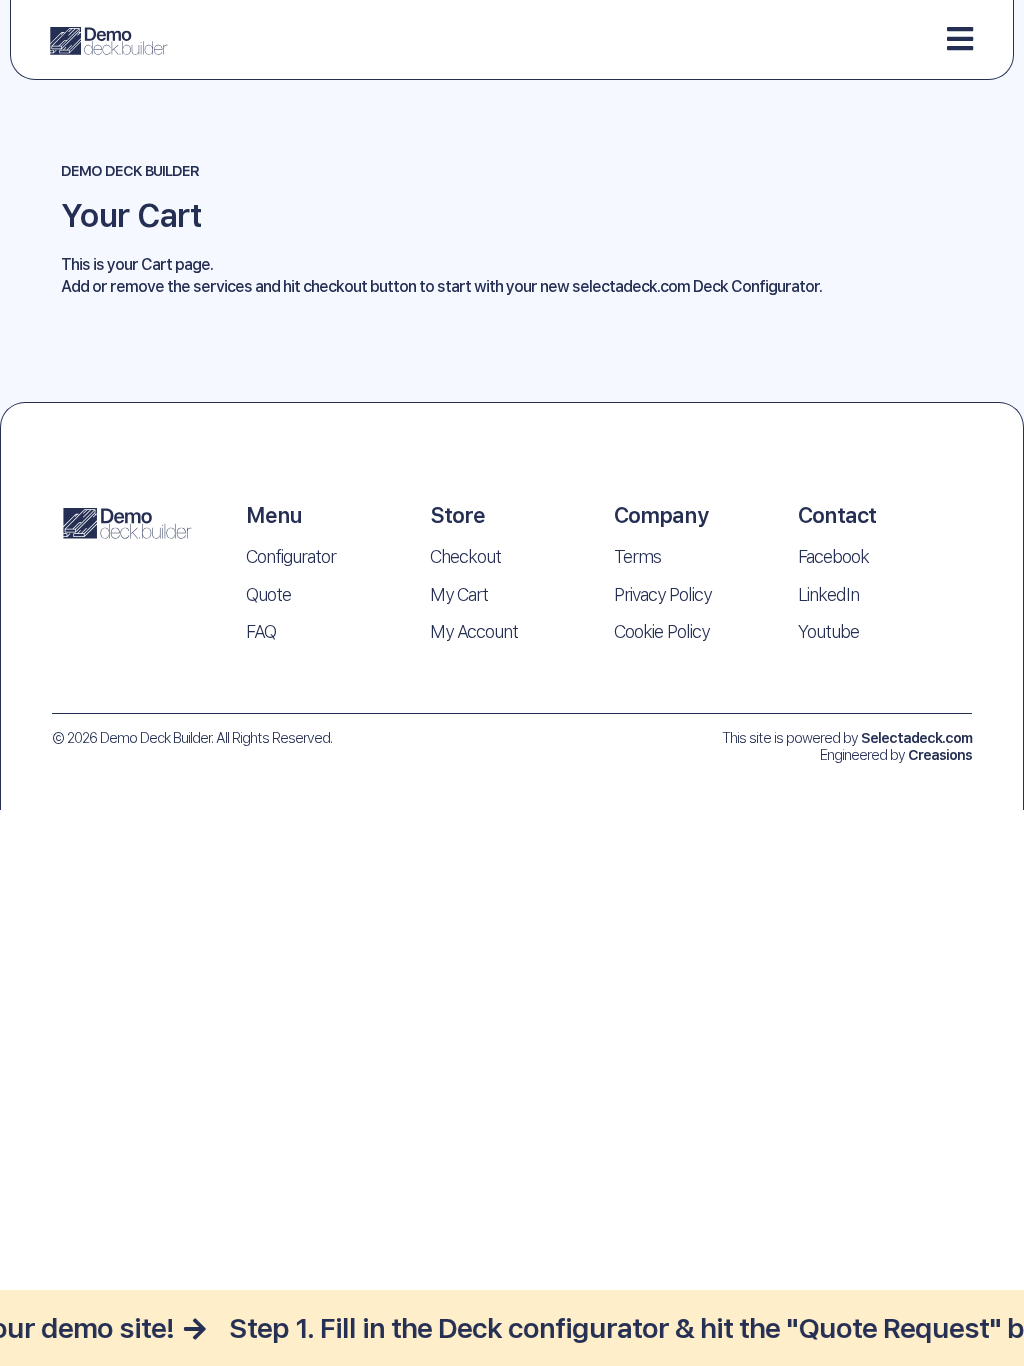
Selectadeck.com (916, 737)
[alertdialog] (512, 1328)
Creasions (940, 754)
